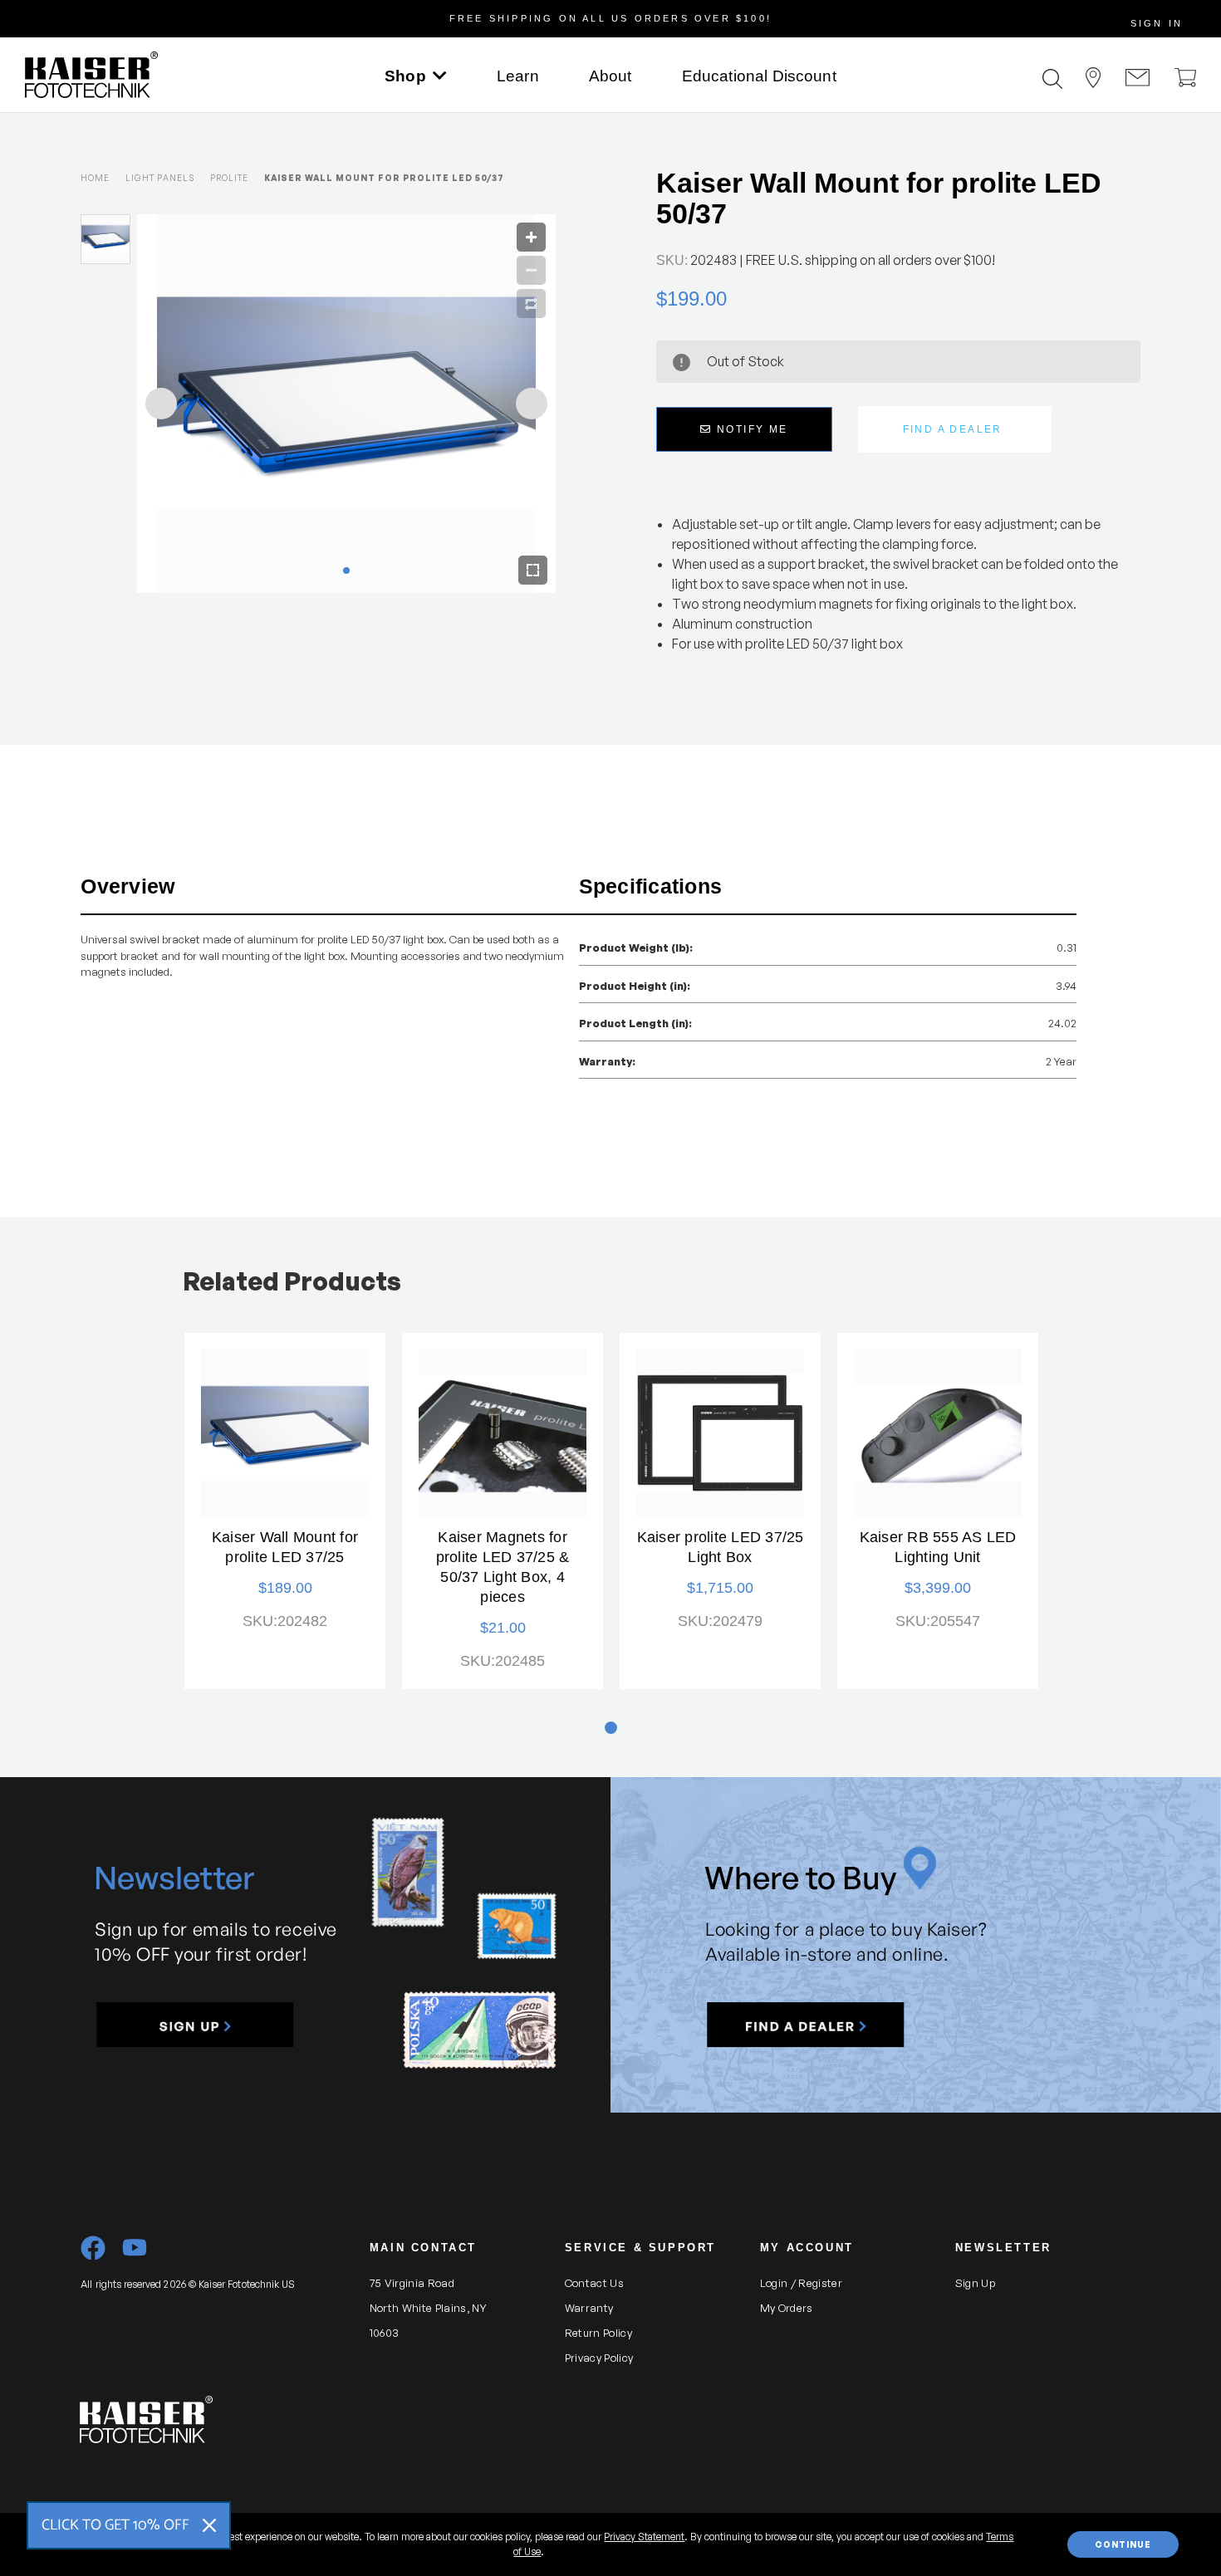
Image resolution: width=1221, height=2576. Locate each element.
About (610, 76)
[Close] (209, 2525)
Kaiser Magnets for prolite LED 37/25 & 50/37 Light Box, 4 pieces (503, 1567)
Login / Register (801, 2283)
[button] (195, 2025)
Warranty (589, 2308)
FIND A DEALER (953, 429)
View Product (285, 1433)
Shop (405, 76)
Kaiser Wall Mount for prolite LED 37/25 (285, 1547)
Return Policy (598, 2333)
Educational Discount (759, 76)
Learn (518, 76)
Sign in (1157, 23)
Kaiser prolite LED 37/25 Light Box (721, 1547)
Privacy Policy (599, 2358)
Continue (1123, 2544)
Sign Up (975, 2283)
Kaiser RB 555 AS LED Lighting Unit (938, 1547)
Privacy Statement (644, 2537)
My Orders (787, 2308)
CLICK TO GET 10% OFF (115, 2525)
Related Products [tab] (292, 1281)
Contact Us (594, 2283)
